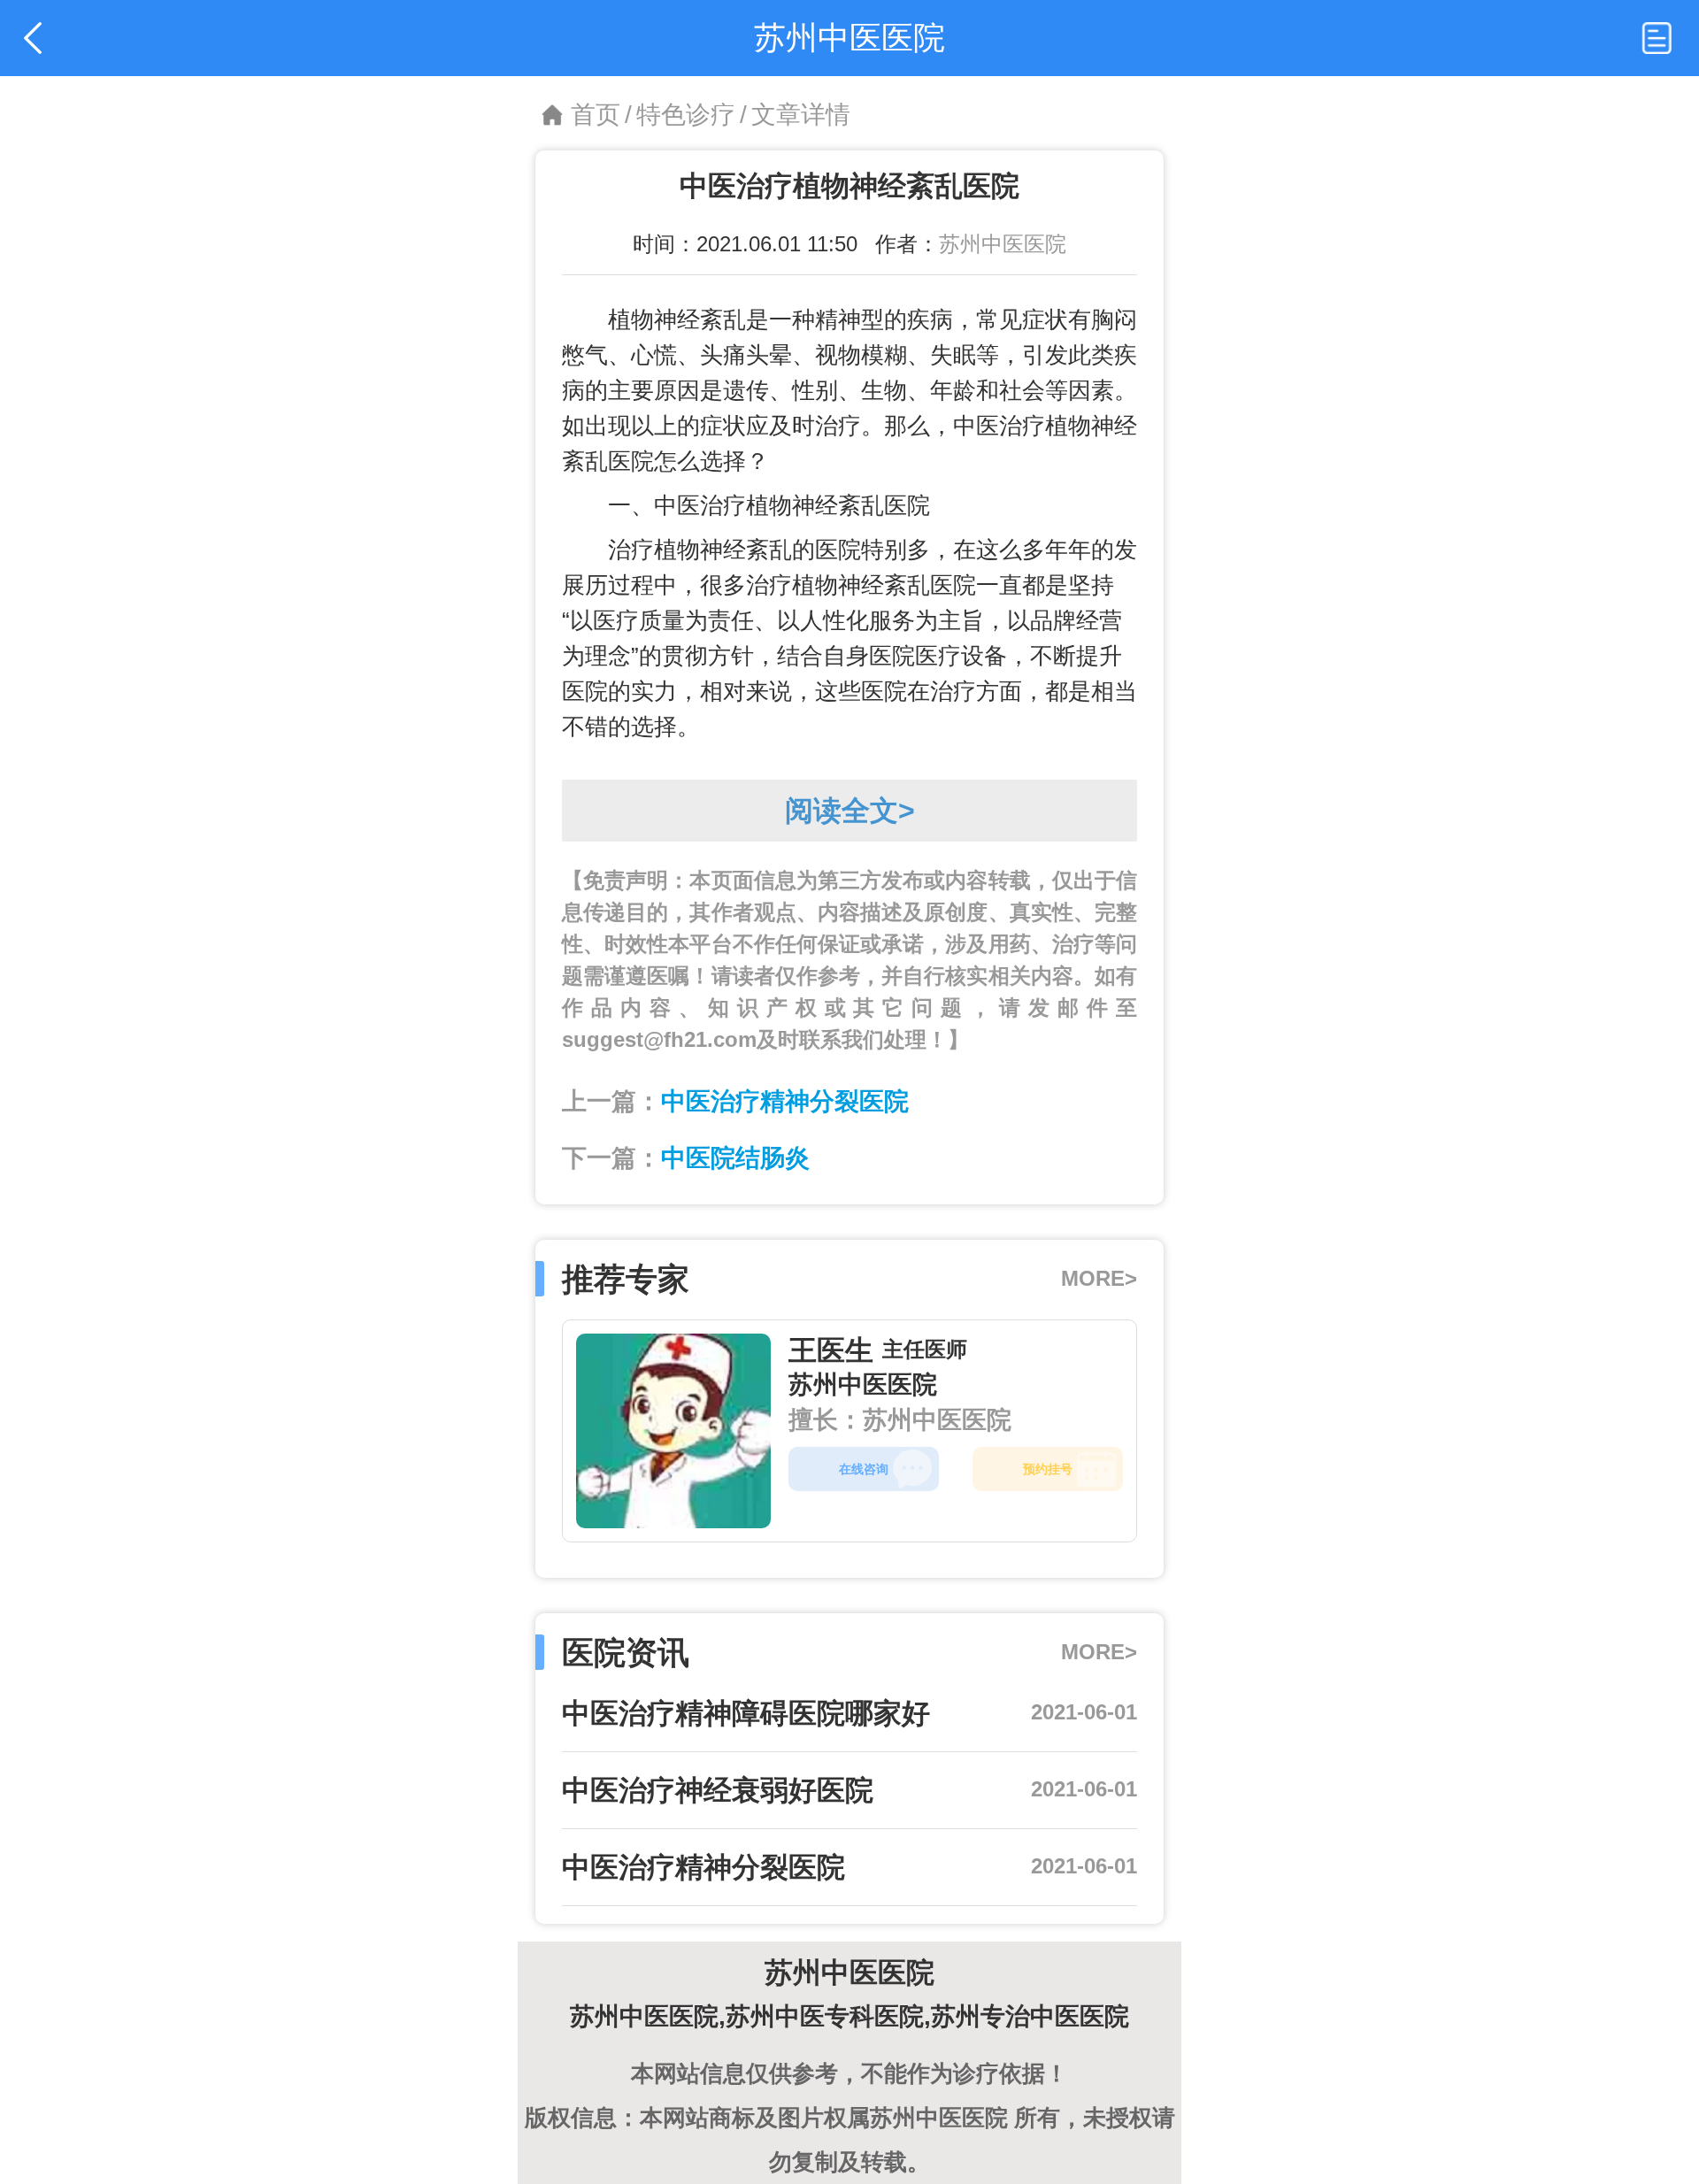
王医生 (831, 1350)
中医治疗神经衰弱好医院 (718, 1790)
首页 (596, 115)
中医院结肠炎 (735, 1158)
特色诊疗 (686, 115)
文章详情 (801, 115)
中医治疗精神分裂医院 (785, 1101)
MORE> (1099, 1278)
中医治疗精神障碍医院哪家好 (746, 1713)
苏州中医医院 (1003, 244)
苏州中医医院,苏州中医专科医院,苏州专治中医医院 (849, 2016)
